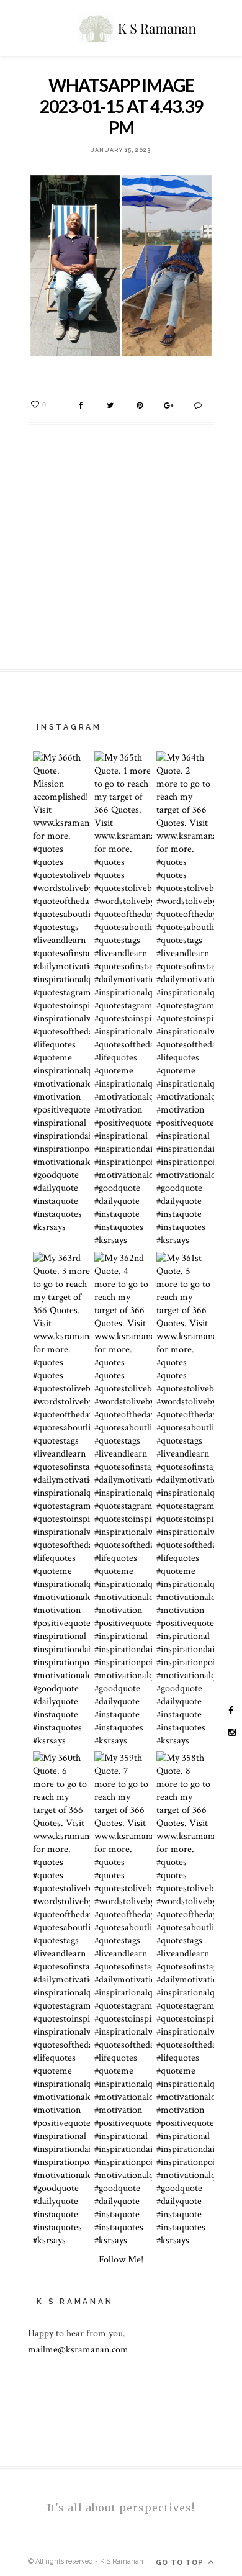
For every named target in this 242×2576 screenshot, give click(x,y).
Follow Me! (121, 2260)
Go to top (181, 2563)
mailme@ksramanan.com (78, 2350)
